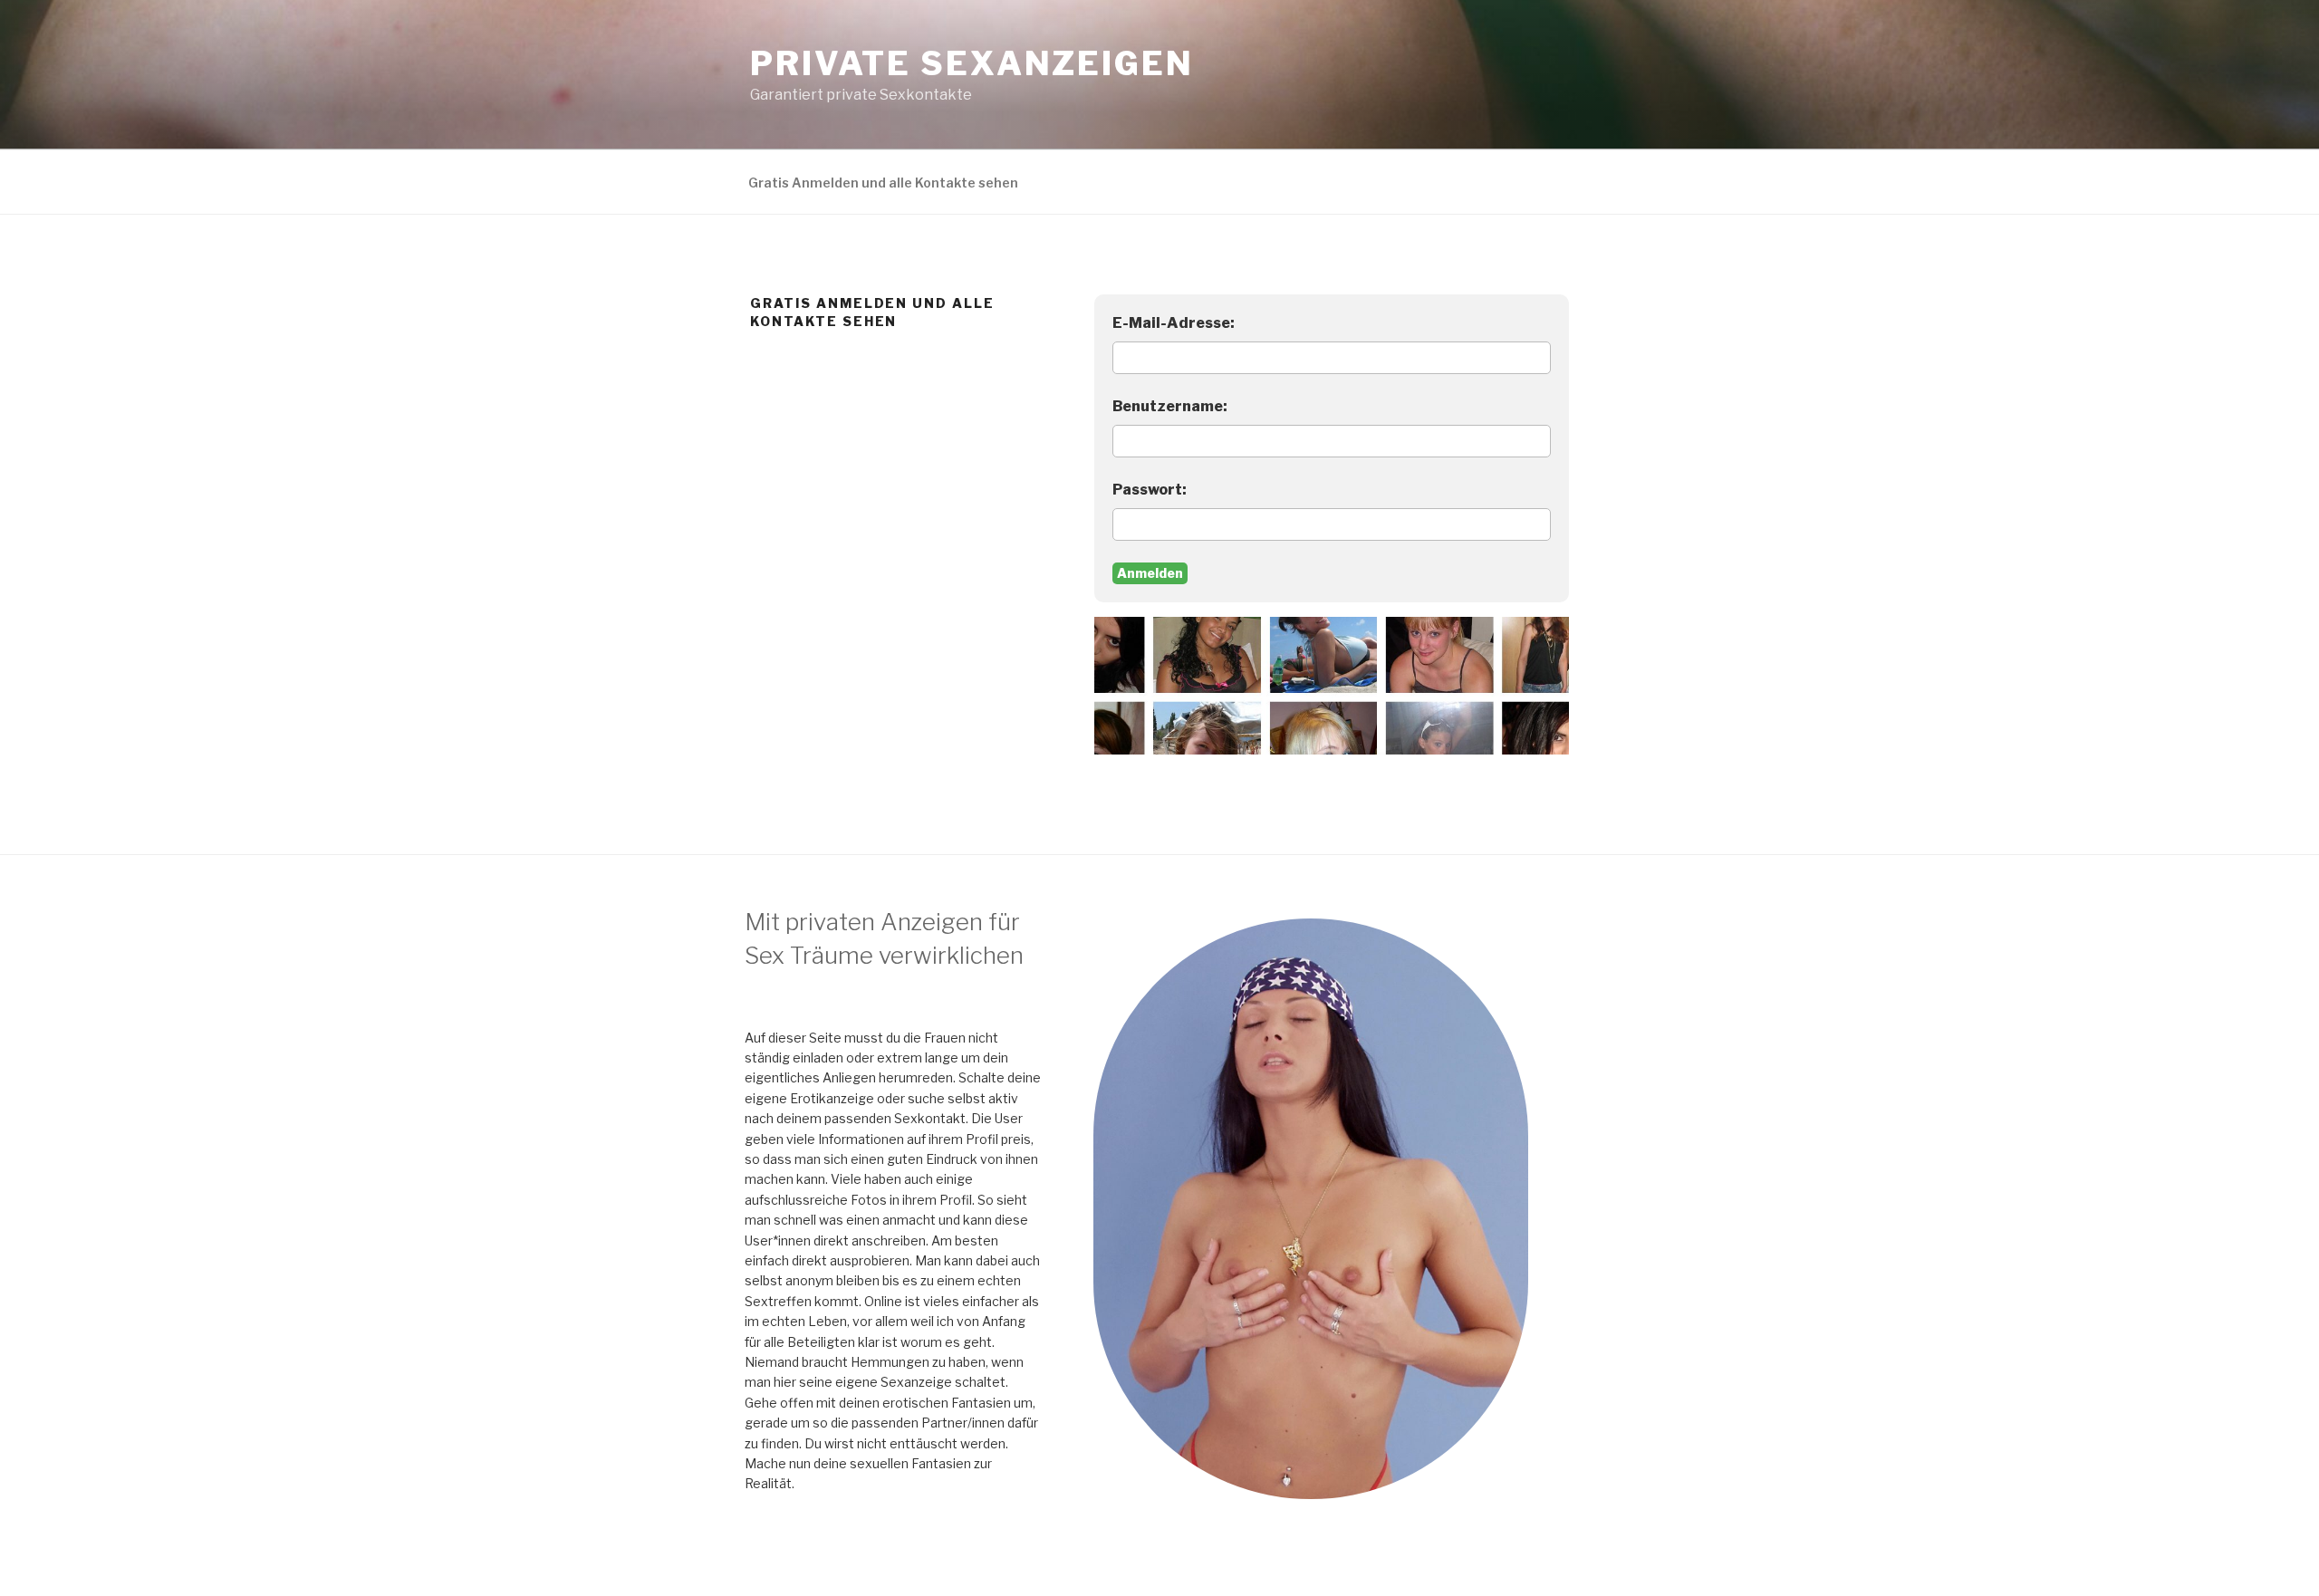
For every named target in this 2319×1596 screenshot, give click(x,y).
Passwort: (1150, 490)
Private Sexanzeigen (972, 63)
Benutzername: (1170, 406)
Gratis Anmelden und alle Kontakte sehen (883, 183)
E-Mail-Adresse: (1174, 323)
